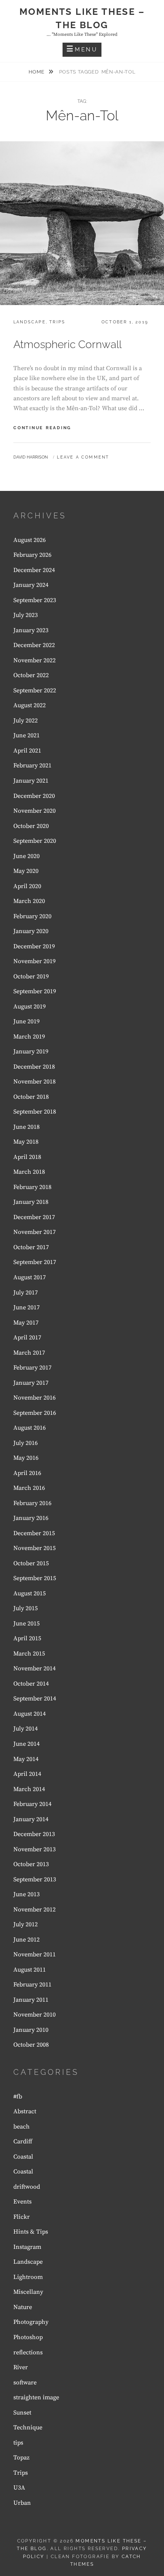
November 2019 (35, 961)
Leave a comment (83, 457)
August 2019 (30, 1007)
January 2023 (31, 630)
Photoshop (28, 2337)
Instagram (27, 2247)
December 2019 (34, 946)
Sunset (22, 2413)
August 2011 (30, 1970)
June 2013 (27, 1894)
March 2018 (29, 1172)
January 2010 (31, 2030)
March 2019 (29, 1037)
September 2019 (35, 991)
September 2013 (35, 1879)
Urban (22, 2503)
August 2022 (30, 705)
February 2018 (32, 1187)
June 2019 (27, 1021)
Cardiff (23, 2141)
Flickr (22, 2217)
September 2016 (35, 1413)
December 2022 (34, 645)
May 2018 (26, 1142)
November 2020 (35, 811)
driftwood (27, 2187)
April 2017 (27, 1338)
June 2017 (27, 1307)
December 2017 (34, 1217)
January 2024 (31, 585)
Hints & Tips (31, 2232)
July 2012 (26, 1924)
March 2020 (29, 901)
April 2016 (27, 1473)
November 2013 (35, 1849)
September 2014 (35, 1699)
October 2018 (31, 1097)
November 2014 (35, 1668)
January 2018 (31, 1202)
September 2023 (35, 600)
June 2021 (27, 735)
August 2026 (30, 540)
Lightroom (28, 2277)
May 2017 (26, 1323)
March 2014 (29, 1789)
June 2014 (27, 1744)
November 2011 (35, 1954)
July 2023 (26, 615)
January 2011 (31, 2000)
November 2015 (35, 1548)
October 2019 (31, 976)
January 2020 (31, 931)
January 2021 (31, 781)
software (25, 2383)
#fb (18, 2097)
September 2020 (35, 841)
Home (37, 72)
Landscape (30, 322)
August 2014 (30, 1714)
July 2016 (26, 1443)
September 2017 (35, 1262)
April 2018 (27, 1157)
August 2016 (30, 1428)
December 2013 (34, 1834)
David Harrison (31, 457)
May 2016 (26, 1458)
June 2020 (27, 856)
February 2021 (32, 765)
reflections (28, 2352)
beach (22, 2127)
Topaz (21, 2458)
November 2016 (35, 1398)
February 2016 (32, 1503)
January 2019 (31, 1051)
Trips (57, 322)
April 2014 (27, 1774)
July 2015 (26, 1608)
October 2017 (31, 1247)
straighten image (36, 2397)
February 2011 (32, 1985)
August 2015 (30, 1593)
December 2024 (34, 570)
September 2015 (35, 1578)
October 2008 (31, 2045)
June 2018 (27, 1127)
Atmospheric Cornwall (68, 344)
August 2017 (30, 1277)
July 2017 (26, 1293)
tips (18, 2443)
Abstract (25, 2111)
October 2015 (31, 1563)
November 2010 (35, 2015)
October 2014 (31, 1684)
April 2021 (27, 751)
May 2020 (26, 871)
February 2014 (32, 1804)
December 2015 (34, 1533)
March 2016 (29, 1488)
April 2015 (27, 1638)
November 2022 (35, 660)
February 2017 (32, 1368)
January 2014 (31, 1819)
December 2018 (34, 1067)
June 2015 (27, 1624)
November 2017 (35, 1232)
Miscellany (28, 2292)
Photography (31, 2322)
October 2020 (31, 826)
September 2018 (35, 1112)
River (21, 2367)
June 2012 (27, 1940)
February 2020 (32, 916)
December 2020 (34, 796)
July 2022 (26, 721)
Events (23, 2202)
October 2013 (31, 1864)
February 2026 (32, 555)
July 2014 (26, 1729)
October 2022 (31, 675)
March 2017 (29, 1353)
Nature (23, 2307)
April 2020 (27, 886)
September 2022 (35, 690)
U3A (19, 2488)
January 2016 (31, 1518)
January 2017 (31, 1383)
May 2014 (26, 1759)
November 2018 (35, 1082)
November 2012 (35, 1910)
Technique (28, 2427)
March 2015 (29, 1654)
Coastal (23, 2157)
